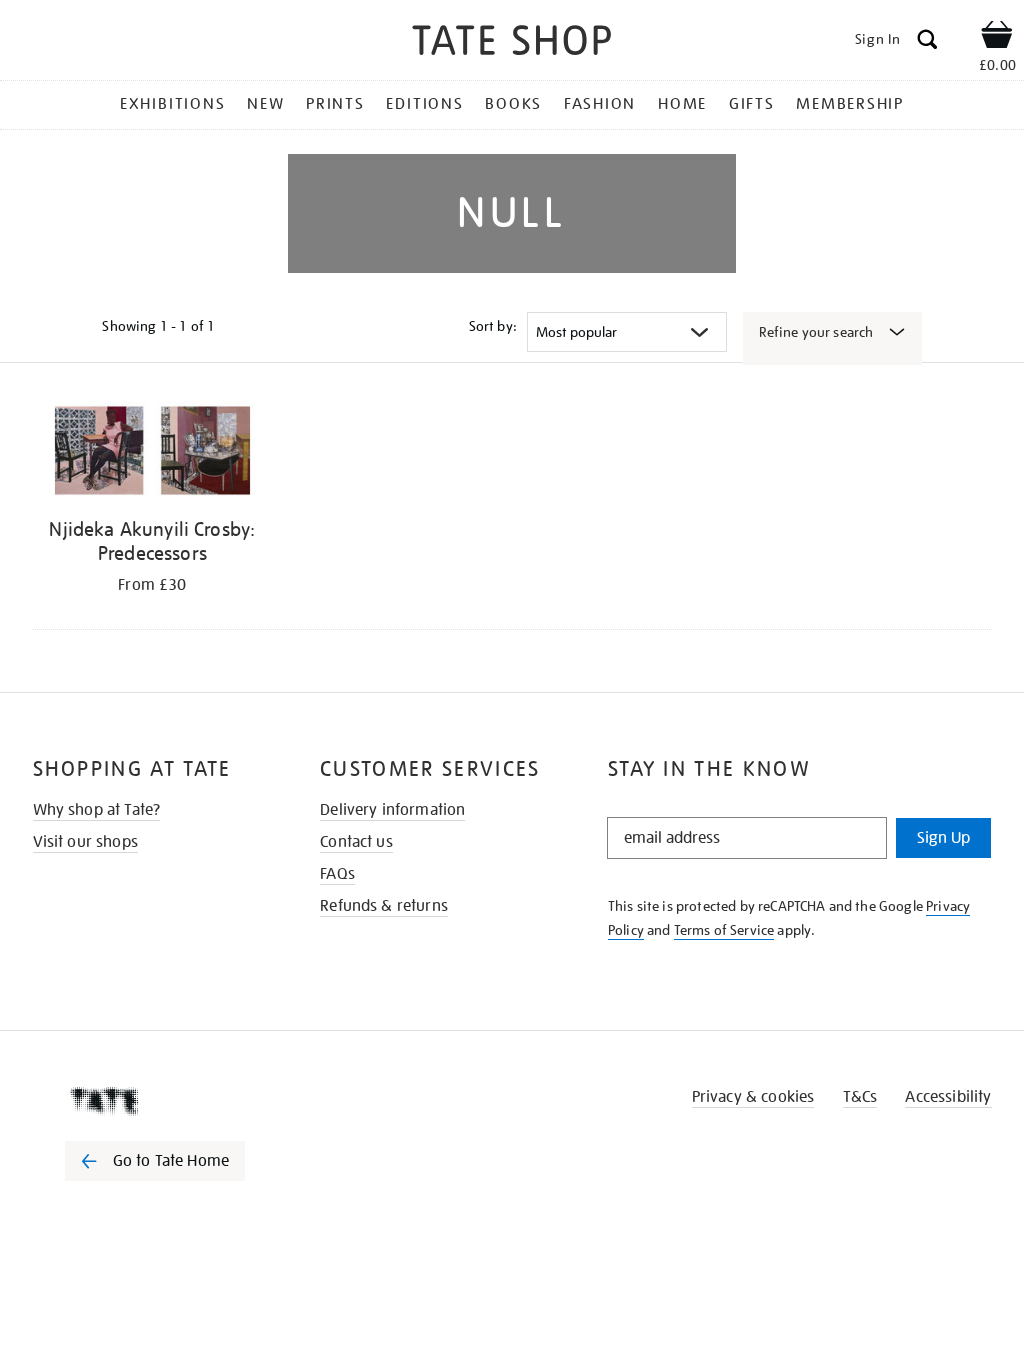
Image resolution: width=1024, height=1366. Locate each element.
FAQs (337, 874)
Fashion (600, 104)
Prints (335, 104)
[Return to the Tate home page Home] (512, 43)
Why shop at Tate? (97, 810)
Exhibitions (172, 104)
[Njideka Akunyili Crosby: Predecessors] (153, 454)
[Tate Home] (169, 1101)
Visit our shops (85, 842)
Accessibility (948, 1097)
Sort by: (493, 326)
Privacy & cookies (753, 1097)
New (265, 104)
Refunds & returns (384, 906)
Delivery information (392, 810)
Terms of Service (724, 930)
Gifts (752, 104)
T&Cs (860, 1097)
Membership (850, 104)
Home (682, 104)
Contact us (356, 842)
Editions (424, 104)
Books (513, 104)
